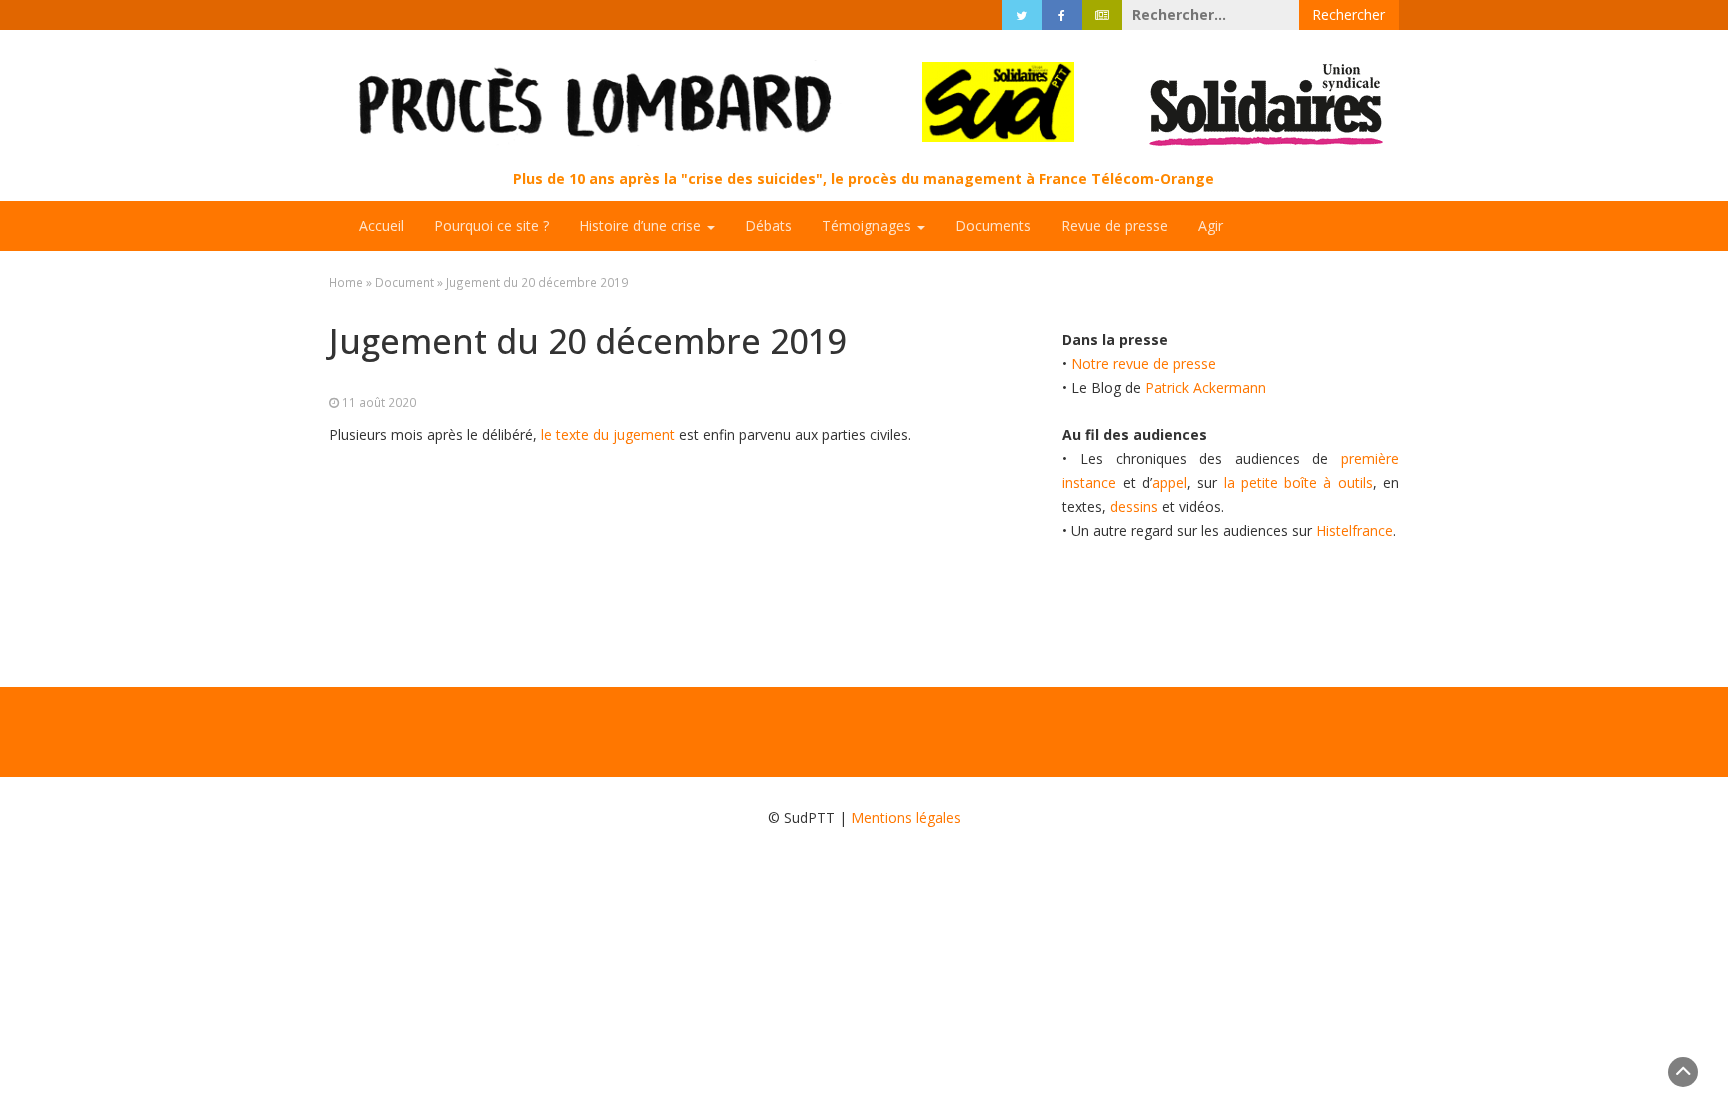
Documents (993, 225)
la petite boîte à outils (1298, 482)
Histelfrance (1354, 530)
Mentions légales (906, 817)
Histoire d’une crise (642, 225)
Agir (1210, 225)
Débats (768, 225)
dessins (1134, 506)
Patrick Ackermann (1205, 387)
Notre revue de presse (1143, 363)
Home (346, 282)
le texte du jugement (608, 434)
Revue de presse (1114, 225)
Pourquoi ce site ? (491, 225)
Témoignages (868, 225)
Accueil (381, 225)
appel (1169, 482)
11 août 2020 (379, 402)
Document (404, 282)
